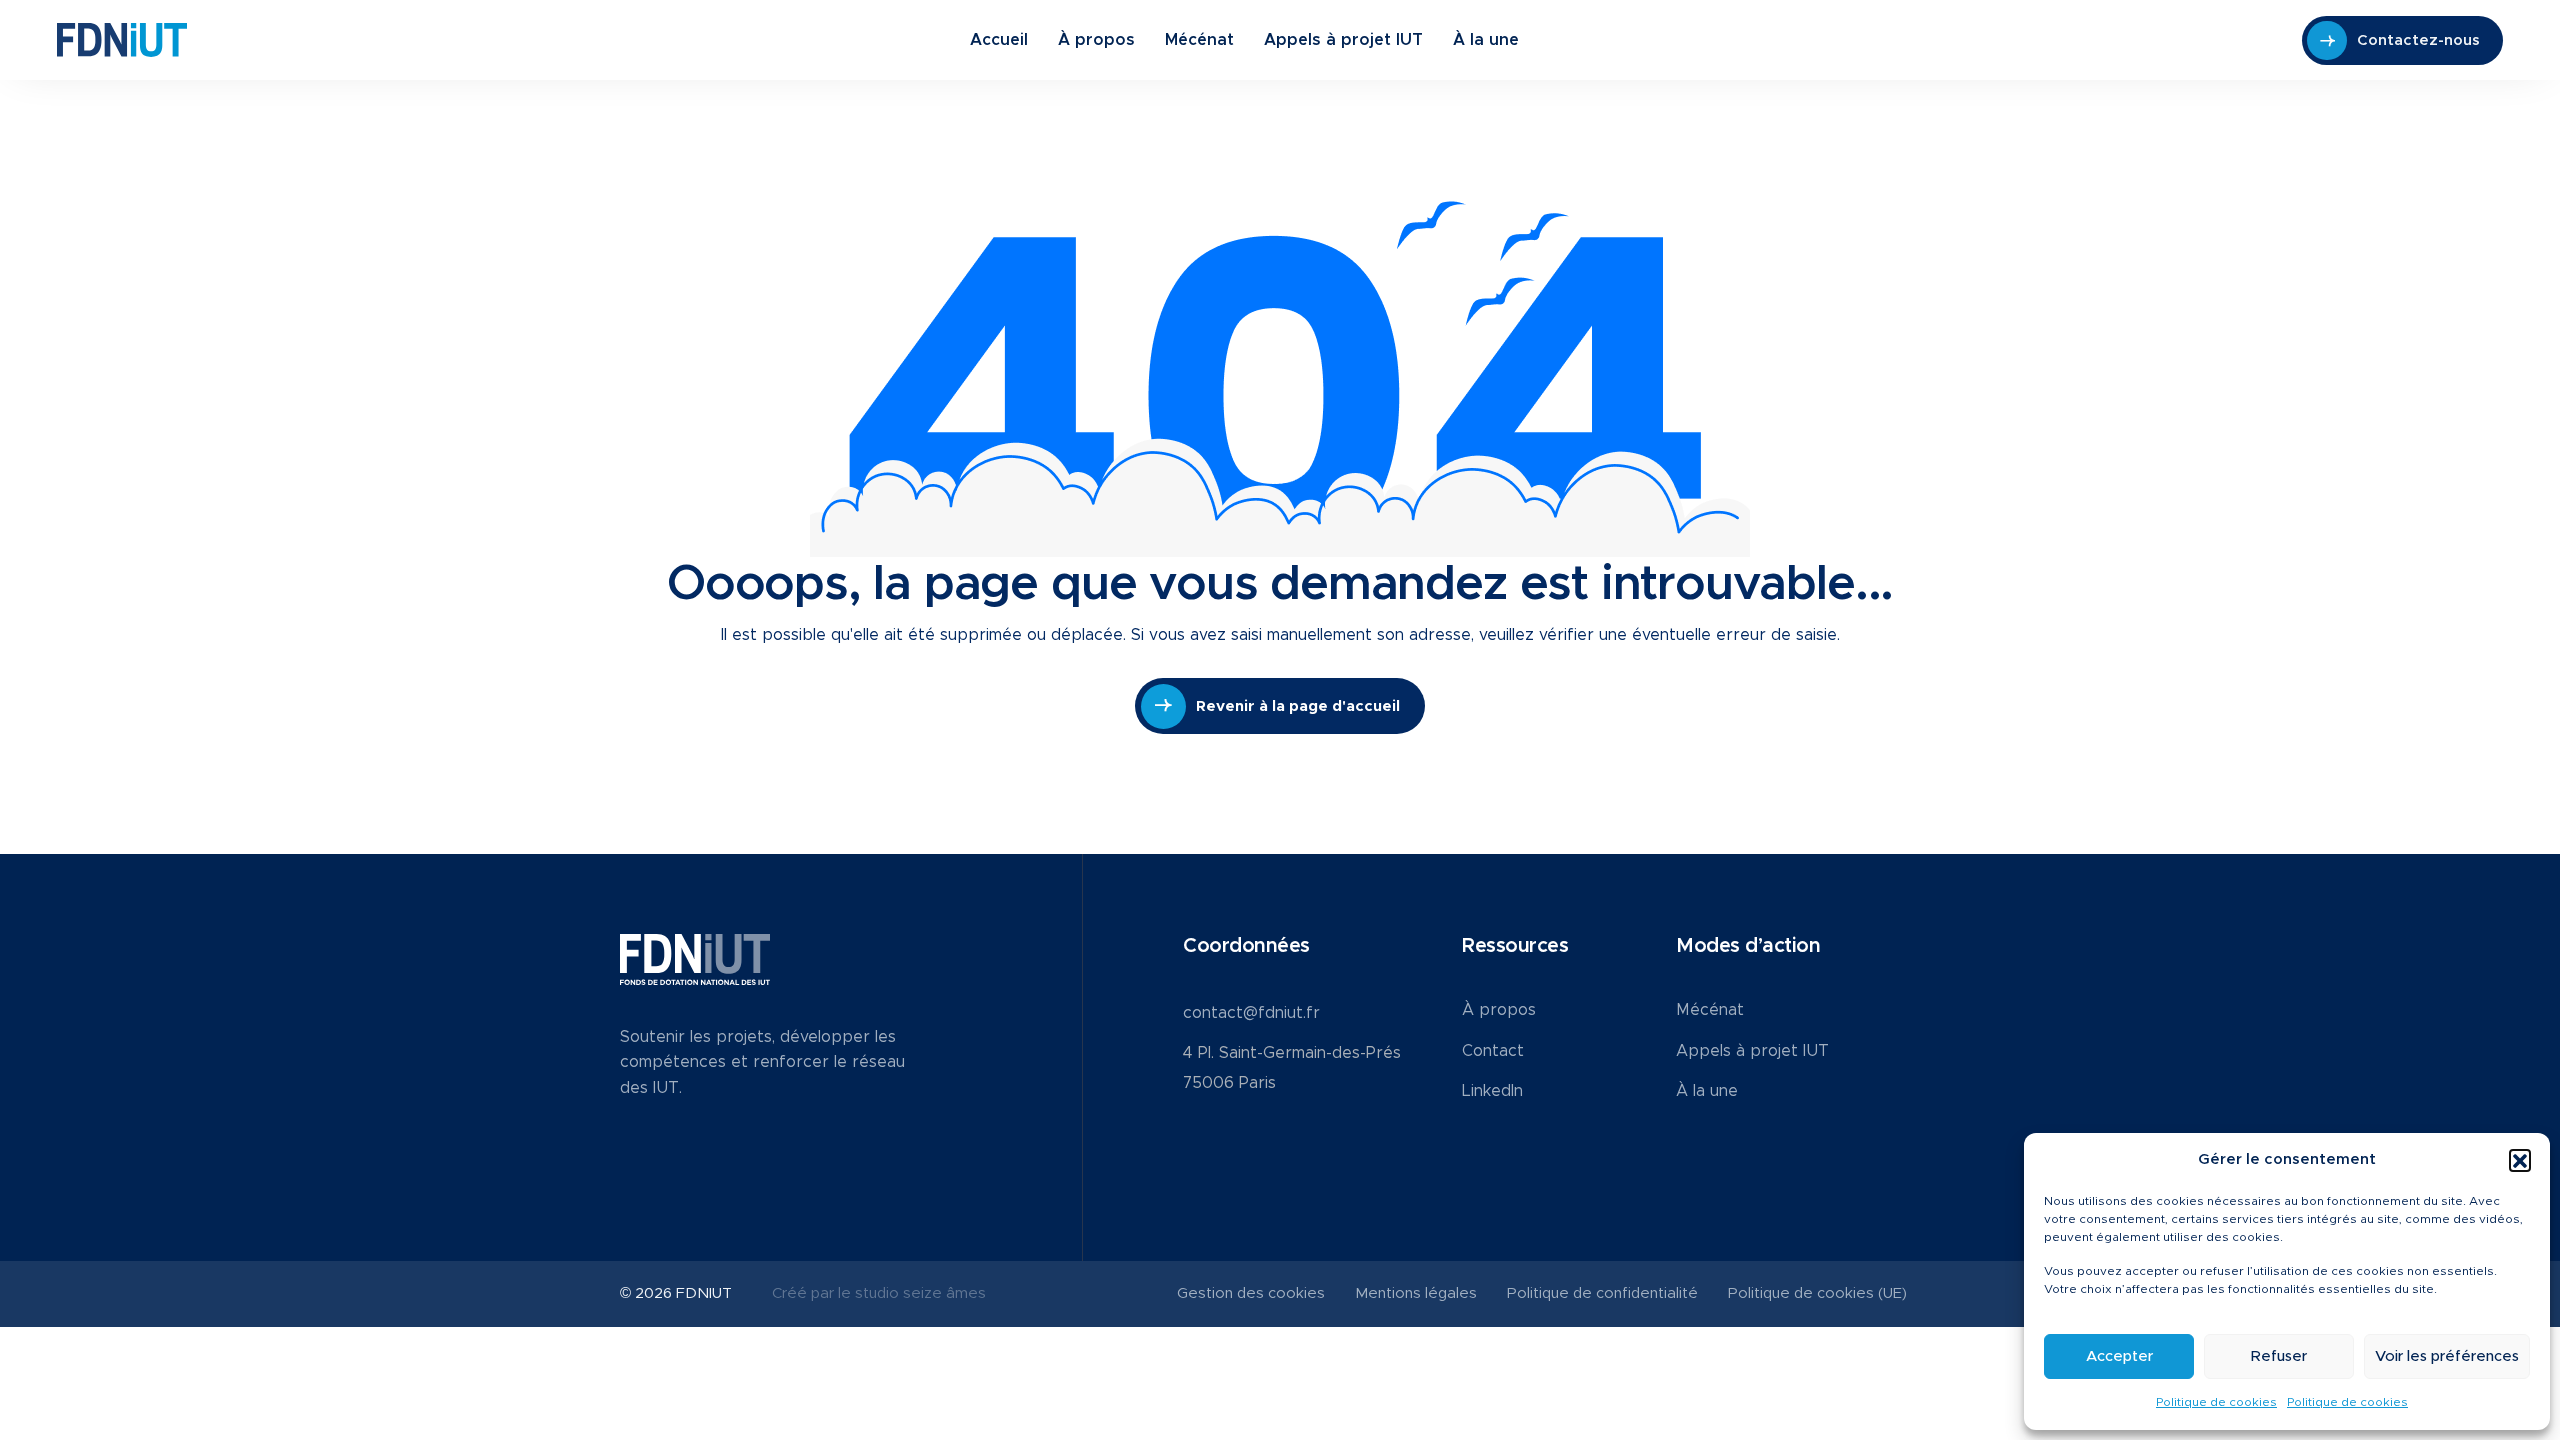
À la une (1486, 40)
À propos (1096, 40)
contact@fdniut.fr (1251, 1013)
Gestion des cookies (1251, 1293)
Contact (1493, 1051)
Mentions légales (1416, 1293)
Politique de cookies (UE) (1817, 1293)
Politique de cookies (2216, 1402)
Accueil (999, 40)
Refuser (2279, 1356)
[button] (2520, 1160)
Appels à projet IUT (1343, 40)
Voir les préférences (2447, 1356)
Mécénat (1199, 40)
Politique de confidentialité (1602, 1293)
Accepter (2119, 1356)
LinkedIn (1492, 1091)
